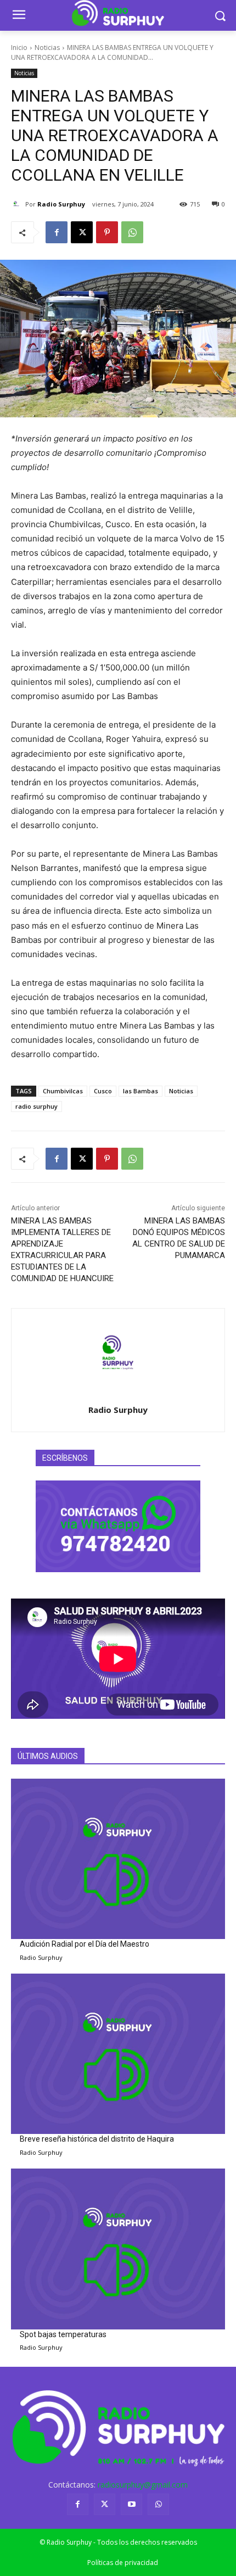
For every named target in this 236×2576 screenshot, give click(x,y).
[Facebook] (57, 232)
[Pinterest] (107, 232)
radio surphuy (36, 1106)
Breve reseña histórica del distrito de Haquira (97, 2139)
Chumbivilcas (63, 1091)
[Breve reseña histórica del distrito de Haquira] (118, 2054)
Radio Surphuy (61, 204)
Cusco (103, 1091)
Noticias (47, 48)
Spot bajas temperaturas (63, 2334)
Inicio (19, 48)
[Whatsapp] (158, 2504)
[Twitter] (105, 2504)
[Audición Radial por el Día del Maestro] (118, 1859)
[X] (82, 232)
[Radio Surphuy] (18, 204)
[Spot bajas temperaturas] (118, 2249)
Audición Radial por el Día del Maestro (85, 1944)
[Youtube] (131, 2504)
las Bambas (141, 1091)
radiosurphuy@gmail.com (143, 2485)
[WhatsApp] (132, 232)
